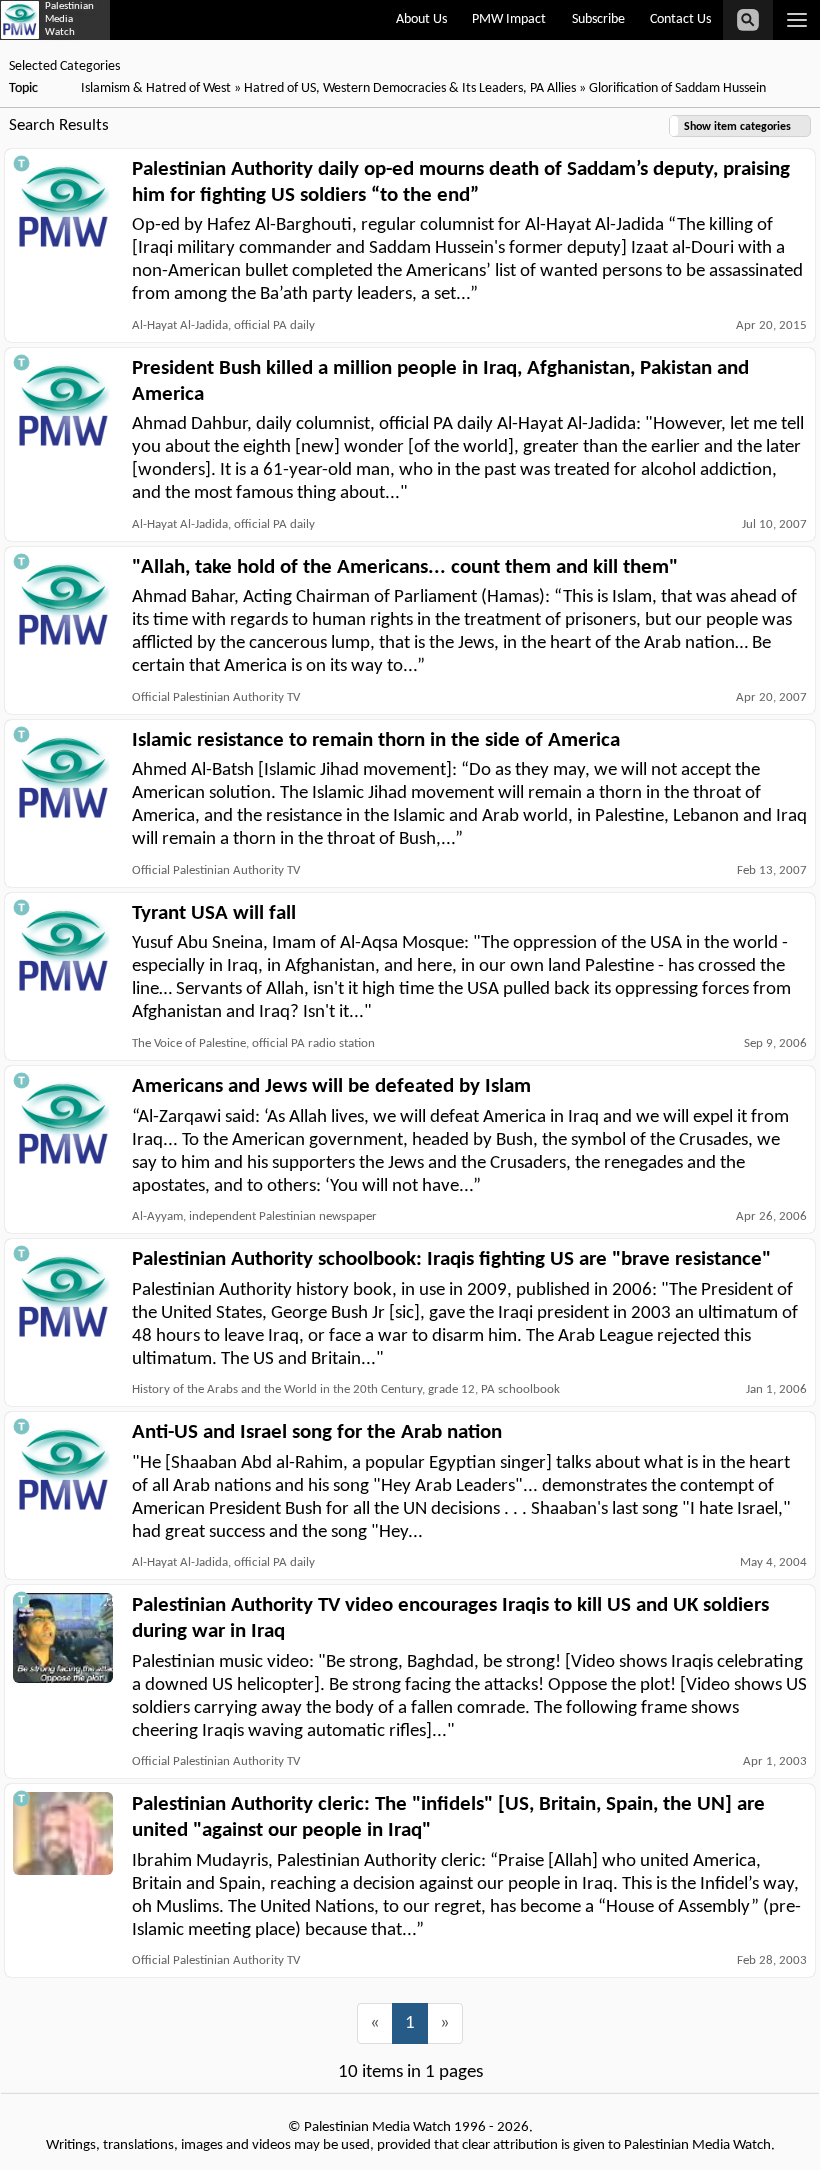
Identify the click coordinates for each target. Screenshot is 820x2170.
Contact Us (680, 19)
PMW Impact (509, 19)
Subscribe (598, 19)
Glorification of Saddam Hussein (677, 88)
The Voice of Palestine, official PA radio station (253, 1043)
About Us (421, 19)
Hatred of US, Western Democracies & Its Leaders (383, 88)
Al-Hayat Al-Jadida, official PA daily (223, 325)
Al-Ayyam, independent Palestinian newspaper (254, 1216)
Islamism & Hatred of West (156, 88)
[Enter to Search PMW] (748, 20)
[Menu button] (796, 20)
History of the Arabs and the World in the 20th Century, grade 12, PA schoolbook (346, 1389)
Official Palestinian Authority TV (216, 697)
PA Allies (553, 88)
